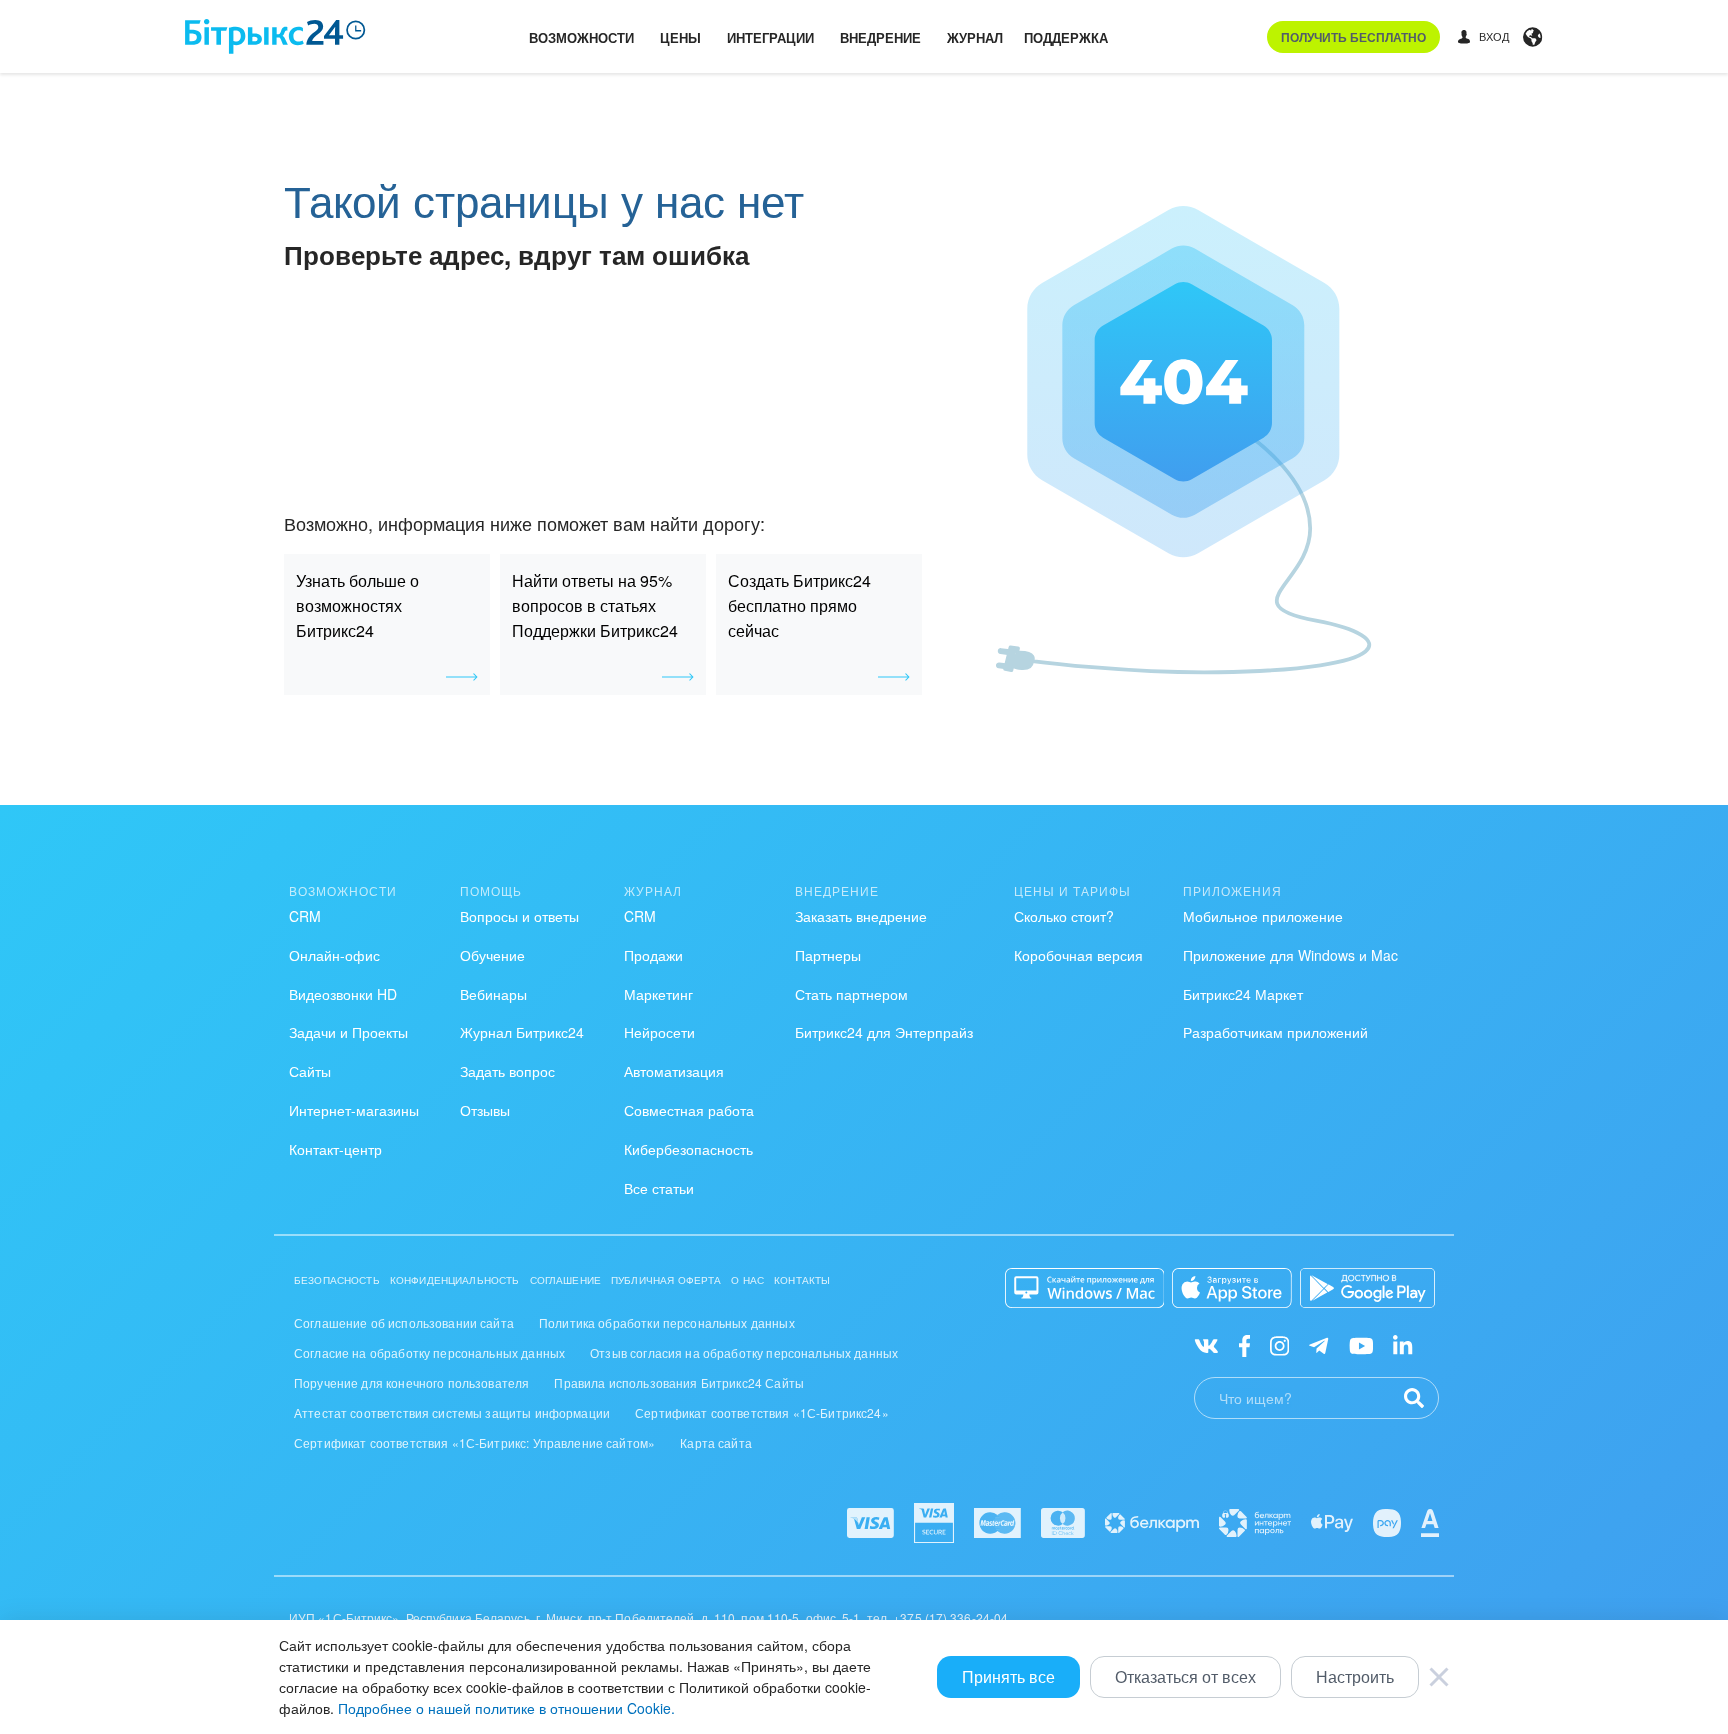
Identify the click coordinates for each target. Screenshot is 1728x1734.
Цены (680, 37)
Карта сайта (716, 1442)
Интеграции (770, 37)
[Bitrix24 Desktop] (1085, 1288)
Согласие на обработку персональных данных (429, 1352)
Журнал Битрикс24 (522, 1032)
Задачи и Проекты (348, 1032)
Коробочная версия (1078, 955)
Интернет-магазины (354, 1110)
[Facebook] (1244, 1344)
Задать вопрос (507, 1071)
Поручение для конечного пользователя (411, 1382)
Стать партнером (851, 994)
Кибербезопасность (688, 1149)
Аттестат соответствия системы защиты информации (452, 1412)
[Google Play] (1367, 1288)
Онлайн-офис (334, 955)
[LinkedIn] (1402, 1344)
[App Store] (1232, 1288)
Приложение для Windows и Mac (1290, 955)
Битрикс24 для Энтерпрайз (884, 1032)
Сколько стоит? (1064, 916)
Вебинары (493, 994)
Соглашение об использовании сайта (404, 1322)
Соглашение (566, 1280)
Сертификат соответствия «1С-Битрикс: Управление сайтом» (474, 1442)
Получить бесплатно (1353, 37)
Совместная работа (689, 1110)
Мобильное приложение (1263, 916)
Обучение (492, 955)
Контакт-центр (335, 1149)
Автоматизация (674, 1071)
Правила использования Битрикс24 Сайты (679, 1382)
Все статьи (659, 1188)
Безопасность (337, 1280)
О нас (747, 1280)
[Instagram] (1279, 1344)
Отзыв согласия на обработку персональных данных (744, 1352)
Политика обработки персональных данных (667, 1322)
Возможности (581, 37)
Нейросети (659, 1032)
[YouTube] (1361, 1344)
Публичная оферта (666, 1280)
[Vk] (1206, 1344)
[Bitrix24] (275, 36)
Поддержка (1066, 37)
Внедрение (880, 37)
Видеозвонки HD (343, 994)
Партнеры (828, 955)
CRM (305, 916)
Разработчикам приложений (1275, 1032)
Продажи (653, 955)
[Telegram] (1318, 1344)
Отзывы (485, 1110)
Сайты (310, 1071)
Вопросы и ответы (519, 916)
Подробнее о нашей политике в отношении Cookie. (506, 1708)
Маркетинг (658, 994)
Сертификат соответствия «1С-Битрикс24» (762, 1412)
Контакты (802, 1280)
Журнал (975, 37)
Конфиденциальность (455, 1280)
